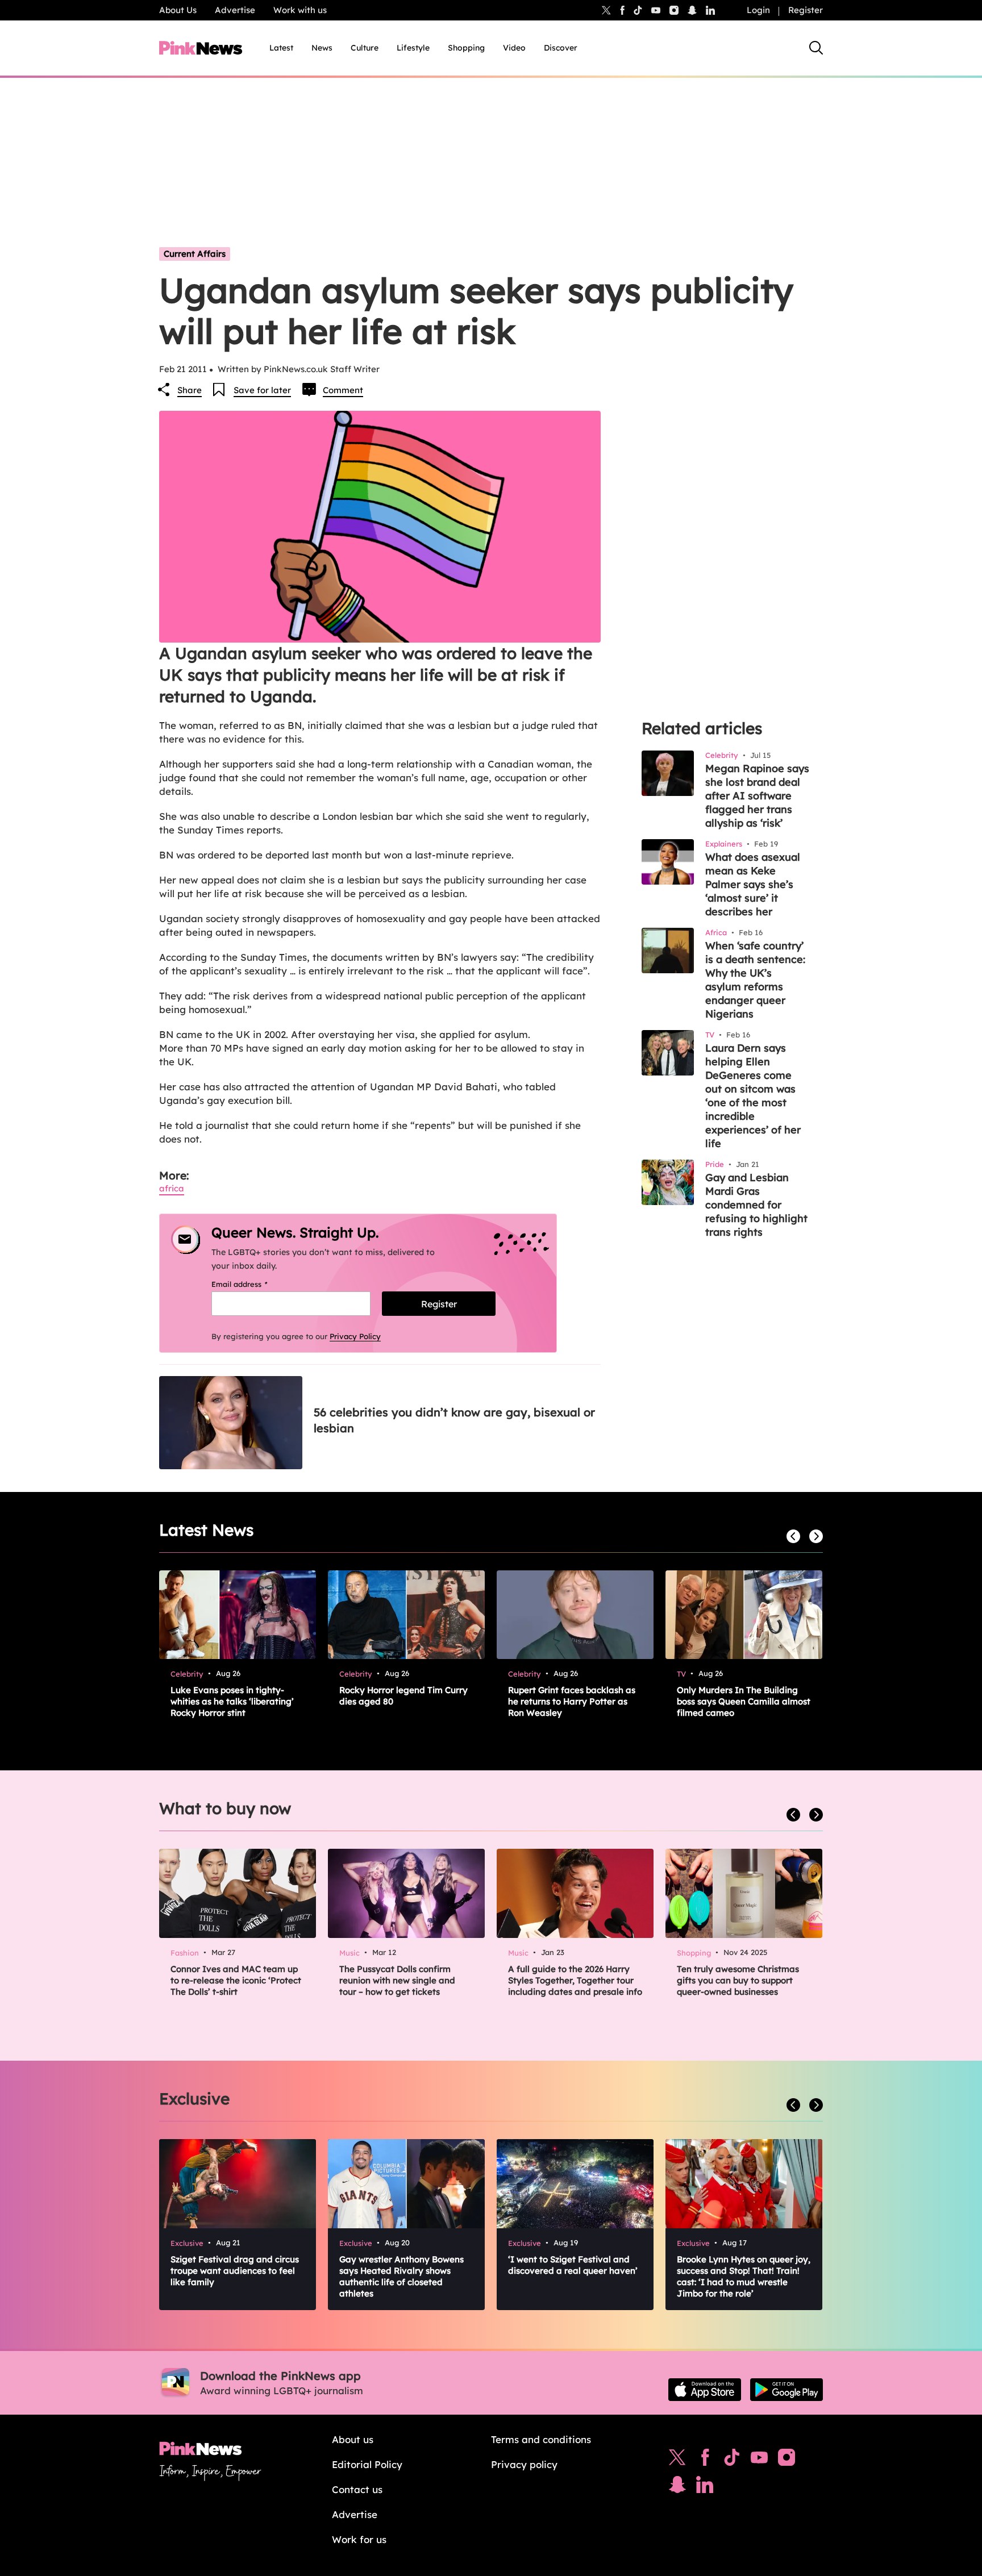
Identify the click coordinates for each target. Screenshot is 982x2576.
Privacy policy (524, 2464)
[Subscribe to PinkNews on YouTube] (759, 2460)
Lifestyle (413, 48)
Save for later (262, 390)
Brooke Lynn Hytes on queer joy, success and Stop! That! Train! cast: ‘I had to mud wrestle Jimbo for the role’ (744, 2276)
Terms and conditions (541, 2439)
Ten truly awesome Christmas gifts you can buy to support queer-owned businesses (738, 1980)
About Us (178, 10)
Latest (281, 48)
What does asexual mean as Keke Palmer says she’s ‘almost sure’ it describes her (753, 884)
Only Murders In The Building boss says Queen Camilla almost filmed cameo (744, 1701)
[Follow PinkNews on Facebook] (705, 2460)
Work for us (359, 2539)
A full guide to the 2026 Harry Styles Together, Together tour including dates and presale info (575, 1980)
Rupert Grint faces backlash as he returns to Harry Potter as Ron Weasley (572, 1701)
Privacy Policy (355, 1336)
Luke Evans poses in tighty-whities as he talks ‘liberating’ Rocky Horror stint (232, 1701)
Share (190, 390)
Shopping (466, 48)
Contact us (357, 2489)
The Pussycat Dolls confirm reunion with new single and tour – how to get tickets (397, 1980)
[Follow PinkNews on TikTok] (732, 2460)
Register (806, 10)
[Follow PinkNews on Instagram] (787, 2460)
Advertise (235, 10)
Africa (172, 1188)
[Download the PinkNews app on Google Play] (787, 2390)
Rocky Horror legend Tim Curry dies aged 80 (403, 1696)
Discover (561, 48)
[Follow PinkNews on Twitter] (677, 2460)
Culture (365, 48)
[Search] (816, 48)
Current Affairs (195, 254)
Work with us (300, 10)
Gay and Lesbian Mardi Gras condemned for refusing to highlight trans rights (756, 1205)
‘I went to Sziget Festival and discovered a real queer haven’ (573, 2265)
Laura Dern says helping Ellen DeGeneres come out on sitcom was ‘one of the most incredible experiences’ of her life (753, 1096)
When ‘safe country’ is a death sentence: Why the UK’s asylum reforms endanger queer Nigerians (755, 980)
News (322, 48)
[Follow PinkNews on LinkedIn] (710, 10)
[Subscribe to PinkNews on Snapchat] (677, 2487)
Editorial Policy (367, 2464)
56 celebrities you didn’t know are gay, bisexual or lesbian (454, 1420)
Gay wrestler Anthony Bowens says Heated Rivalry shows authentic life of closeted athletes (401, 2276)
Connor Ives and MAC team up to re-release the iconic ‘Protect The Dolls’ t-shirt (236, 1980)
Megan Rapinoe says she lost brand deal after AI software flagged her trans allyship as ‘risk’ (757, 796)
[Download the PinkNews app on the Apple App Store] (705, 2390)
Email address (254, 1284)
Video (514, 48)
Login (758, 10)
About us (353, 2439)
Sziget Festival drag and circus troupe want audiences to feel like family (235, 2271)
